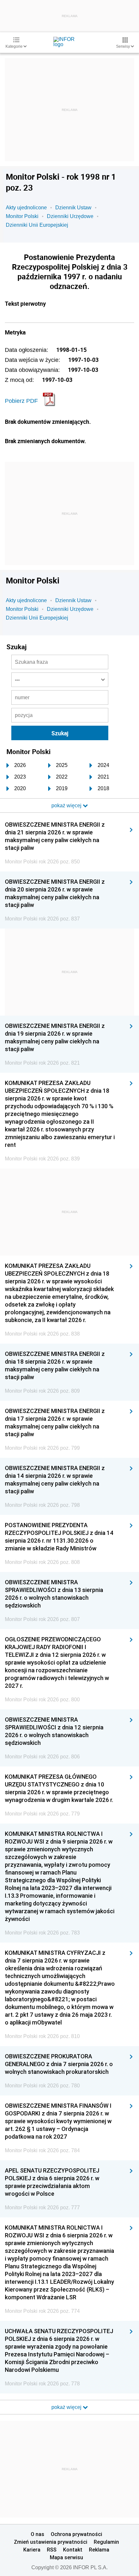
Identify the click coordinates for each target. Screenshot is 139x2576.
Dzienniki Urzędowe (70, 216)
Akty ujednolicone (26, 208)
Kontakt (73, 2550)
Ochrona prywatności (76, 2534)
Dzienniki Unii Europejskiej (37, 225)
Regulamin (106, 2542)
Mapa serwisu (66, 2557)
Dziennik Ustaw (73, 208)
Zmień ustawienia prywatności (51, 2542)
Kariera (32, 2550)
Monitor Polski (22, 216)
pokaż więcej (67, 2407)
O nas (37, 2534)
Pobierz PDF (21, 401)
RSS (52, 2550)
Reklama (99, 2550)
